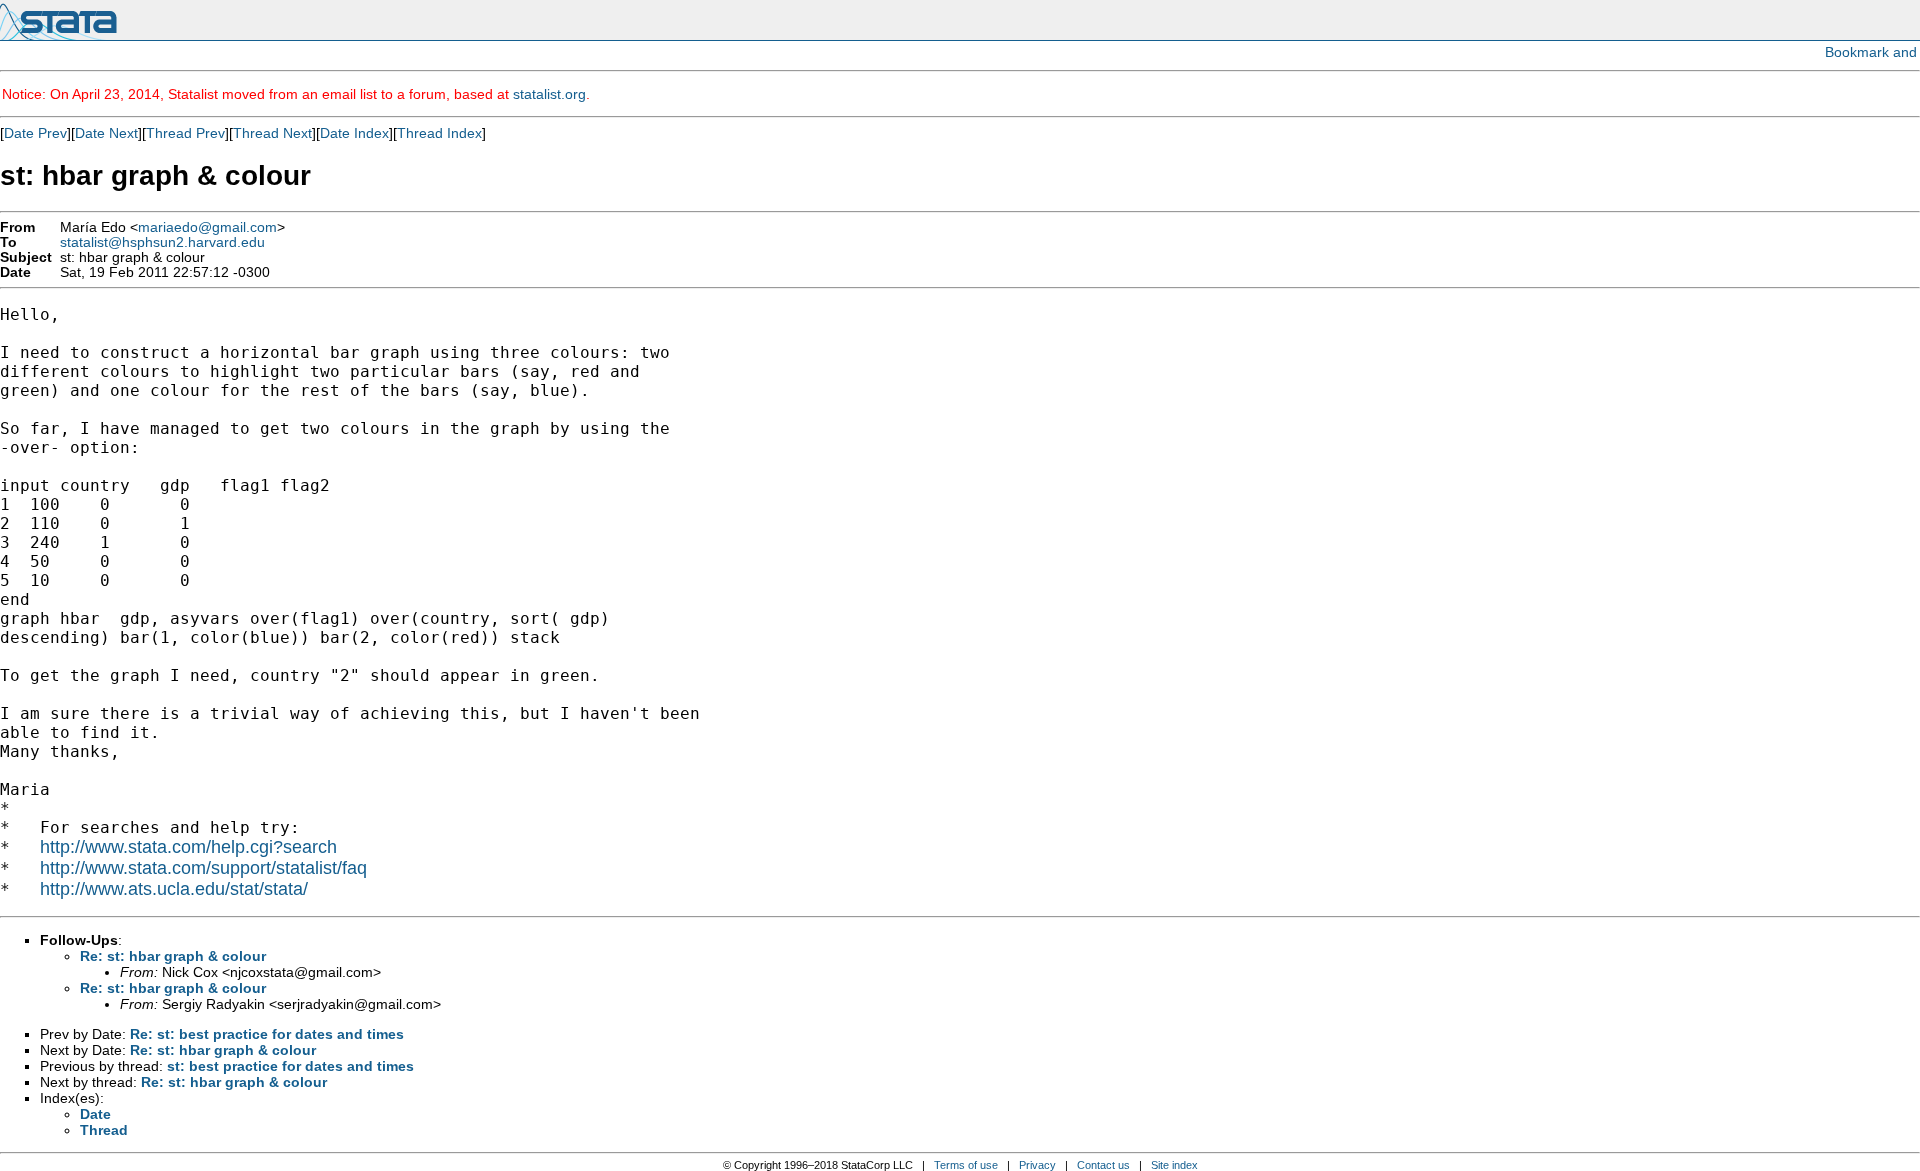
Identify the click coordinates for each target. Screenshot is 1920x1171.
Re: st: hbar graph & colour (173, 956)
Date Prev (35, 133)
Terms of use (966, 1165)
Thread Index (439, 133)
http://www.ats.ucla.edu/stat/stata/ (174, 889)
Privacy (1037, 1165)
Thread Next (272, 133)
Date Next (106, 133)
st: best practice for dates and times (290, 1066)
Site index (1174, 1165)
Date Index (354, 133)
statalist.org (549, 94)
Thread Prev (185, 133)
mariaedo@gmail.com (207, 227)
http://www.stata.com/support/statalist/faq (203, 868)
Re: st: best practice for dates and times (267, 1034)
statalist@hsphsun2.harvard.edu (162, 242)
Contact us (1103, 1165)
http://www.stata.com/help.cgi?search (188, 847)
